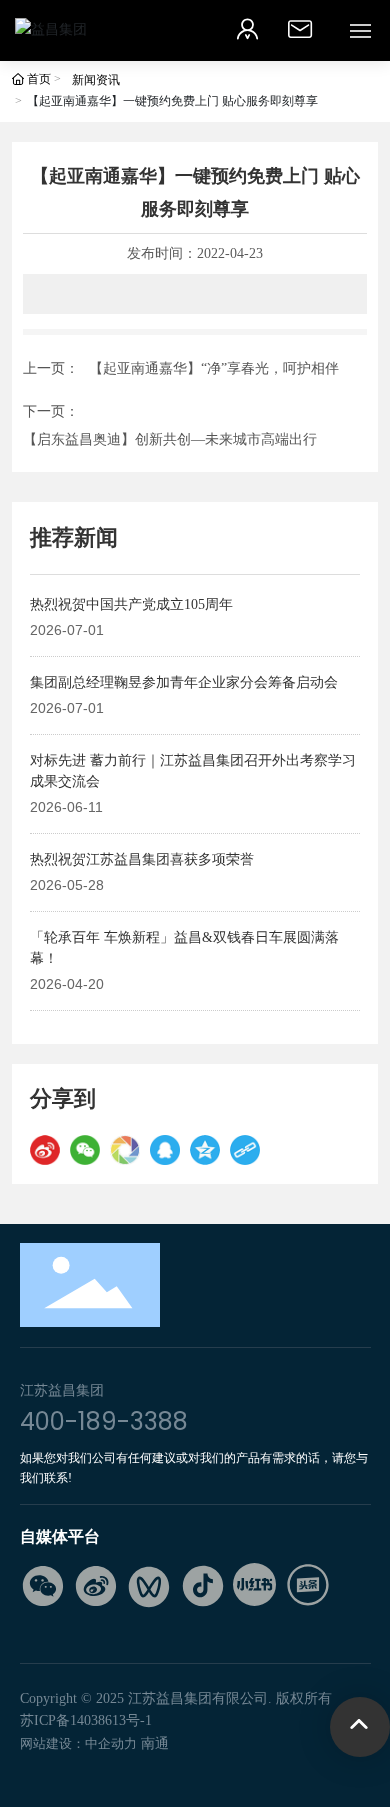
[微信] (85, 1150)
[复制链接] (245, 1150)
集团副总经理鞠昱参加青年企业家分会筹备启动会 (184, 682)
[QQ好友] (165, 1150)
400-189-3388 (104, 1421)
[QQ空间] (205, 1150)
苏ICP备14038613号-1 (86, 1720)
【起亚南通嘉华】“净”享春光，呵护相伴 (214, 368)
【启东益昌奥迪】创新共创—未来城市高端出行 (170, 439)
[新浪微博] (45, 1150)
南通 (155, 1743)
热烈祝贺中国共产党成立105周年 (131, 604)
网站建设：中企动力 (78, 1743)
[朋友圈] (125, 1150)
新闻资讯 (96, 80)
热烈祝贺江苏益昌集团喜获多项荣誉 (142, 859)
